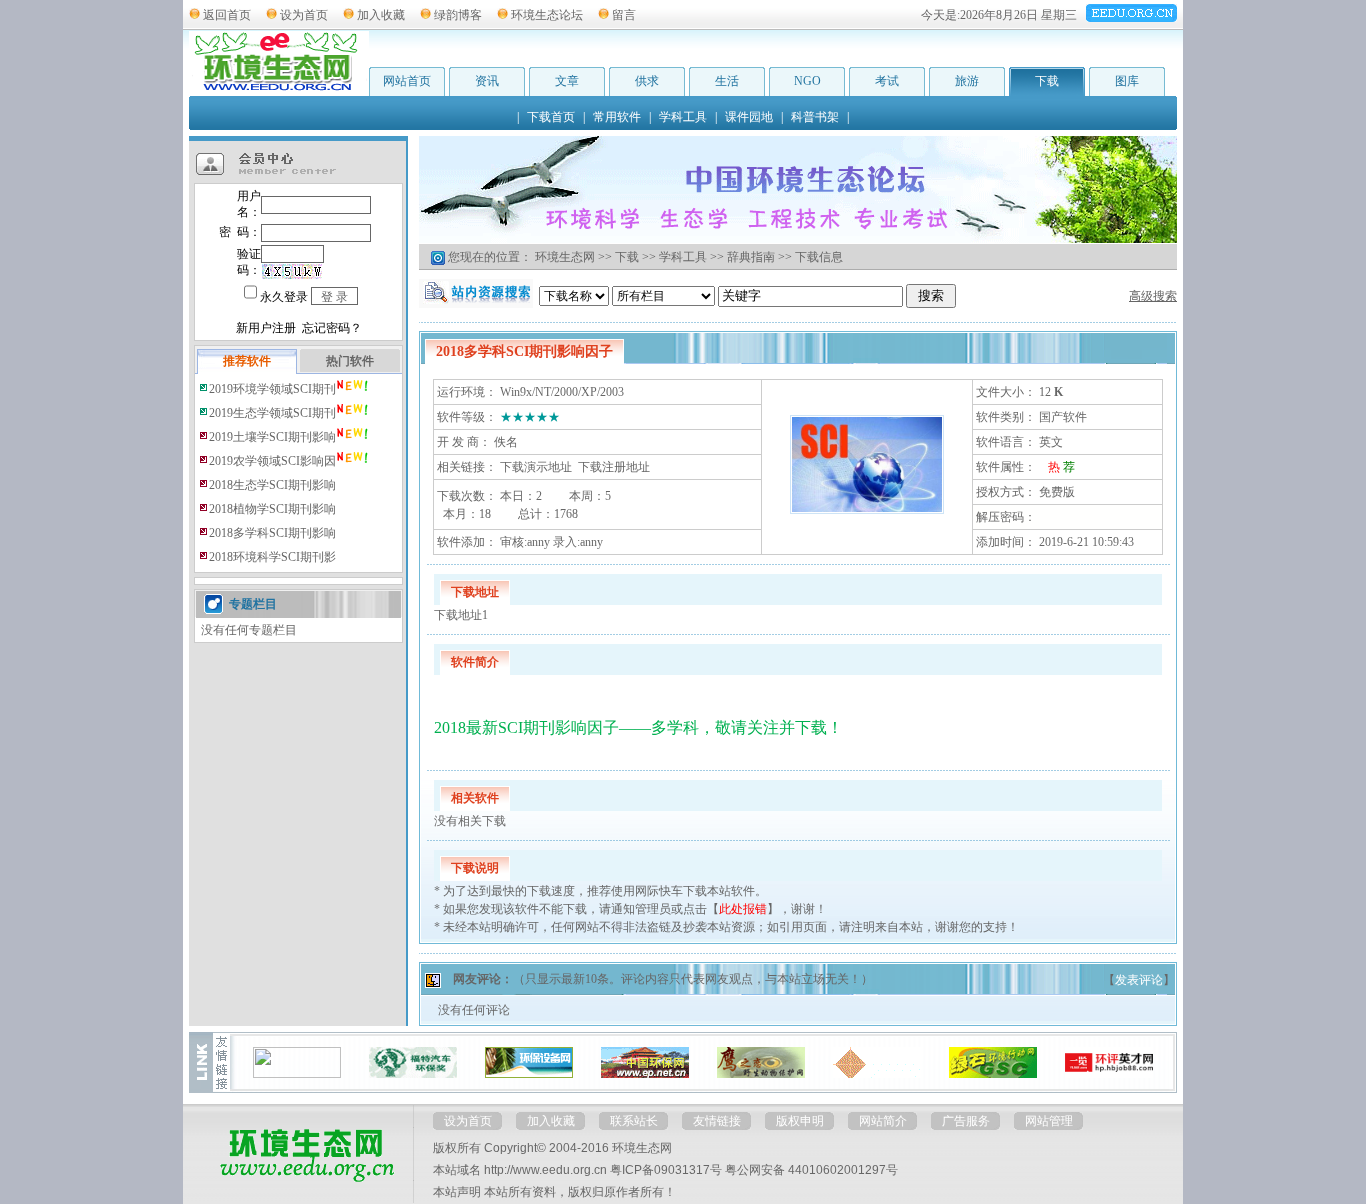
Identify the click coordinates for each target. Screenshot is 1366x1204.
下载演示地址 (536, 467)
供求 (647, 81)
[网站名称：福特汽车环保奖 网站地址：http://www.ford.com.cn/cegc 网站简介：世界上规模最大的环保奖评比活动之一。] (413, 1074)
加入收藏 (381, 15)
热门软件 (350, 361)
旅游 (967, 81)
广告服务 (966, 1121)
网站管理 (1049, 1121)
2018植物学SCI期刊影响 (272, 509)
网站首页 (407, 81)
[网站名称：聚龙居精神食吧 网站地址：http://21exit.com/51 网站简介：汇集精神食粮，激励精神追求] (877, 1074)
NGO (807, 81)
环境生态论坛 (547, 15)
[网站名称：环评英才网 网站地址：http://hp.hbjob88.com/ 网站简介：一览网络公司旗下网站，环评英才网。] (1109, 1074)
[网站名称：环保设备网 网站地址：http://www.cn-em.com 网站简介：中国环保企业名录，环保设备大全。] (529, 1074)
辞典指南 (751, 257)
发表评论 (1139, 980)
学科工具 (683, 257)
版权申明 (800, 1121)
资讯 (487, 81)
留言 (624, 15)
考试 (887, 81)
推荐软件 (247, 361)
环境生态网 (565, 257)
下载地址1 (461, 615)
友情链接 (717, 1121)
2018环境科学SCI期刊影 (272, 557)
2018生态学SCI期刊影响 (272, 485)
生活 (727, 81)
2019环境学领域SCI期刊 (272, 389)
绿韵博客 (458, 15)
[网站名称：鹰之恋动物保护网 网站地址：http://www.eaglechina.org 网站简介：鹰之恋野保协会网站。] (761, 1074)
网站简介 (883, 1121)
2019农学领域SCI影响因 (272, 461)
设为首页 (304, 15)
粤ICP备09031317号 (666, 1170)
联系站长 (634, 1121)
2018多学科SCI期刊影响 (272, 533)
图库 (1127, 81)
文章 (567, 81)
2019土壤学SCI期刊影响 (272, 437)
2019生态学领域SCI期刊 (272, 413)
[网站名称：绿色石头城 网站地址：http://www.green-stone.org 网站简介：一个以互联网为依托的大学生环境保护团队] (993, 1074)
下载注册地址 (614, 467)
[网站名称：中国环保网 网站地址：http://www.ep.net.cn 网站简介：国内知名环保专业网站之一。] (645, 1074)
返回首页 (227, 15)
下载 (1047, 81)
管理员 (653, 909)
